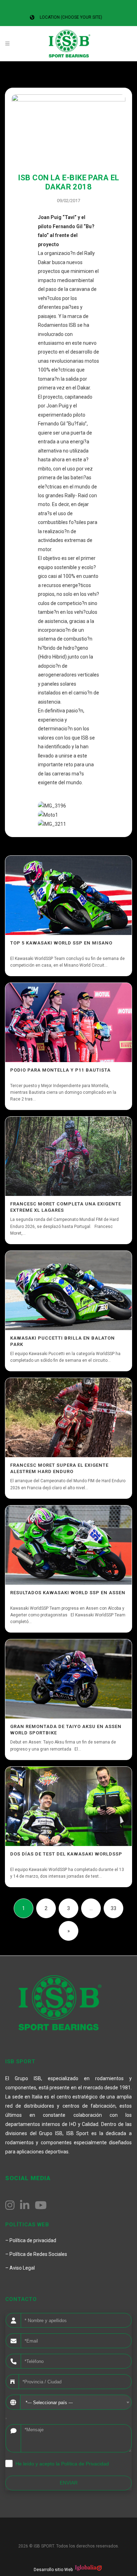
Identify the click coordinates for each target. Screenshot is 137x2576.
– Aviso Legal (20, 2268)
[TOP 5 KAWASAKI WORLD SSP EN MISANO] (68, 895)
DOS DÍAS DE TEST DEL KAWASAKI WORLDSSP (66, 1854)
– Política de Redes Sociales (36, 2254)
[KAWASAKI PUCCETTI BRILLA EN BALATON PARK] (68, 1290)
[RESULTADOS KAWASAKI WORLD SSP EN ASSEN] (68, 1545)
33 (113, 1908)
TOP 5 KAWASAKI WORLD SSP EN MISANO (61, 943)
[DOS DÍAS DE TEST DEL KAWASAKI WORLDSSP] (68, 1806)
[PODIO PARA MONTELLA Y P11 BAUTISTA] (68, 1022)
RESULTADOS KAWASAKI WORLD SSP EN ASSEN (68, 1593)
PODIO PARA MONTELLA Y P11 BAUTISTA (60, 1070)
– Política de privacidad (31, 2240)
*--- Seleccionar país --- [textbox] (49, 2403)
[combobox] (76, 2402)
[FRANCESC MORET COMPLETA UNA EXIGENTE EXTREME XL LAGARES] (68, 1156)
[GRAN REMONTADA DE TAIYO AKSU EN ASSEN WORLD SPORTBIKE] (68, 1679)
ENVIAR (69, 2483)
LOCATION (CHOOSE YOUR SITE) (71, 17)
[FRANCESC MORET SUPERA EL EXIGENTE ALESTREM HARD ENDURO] (68, 1418)
